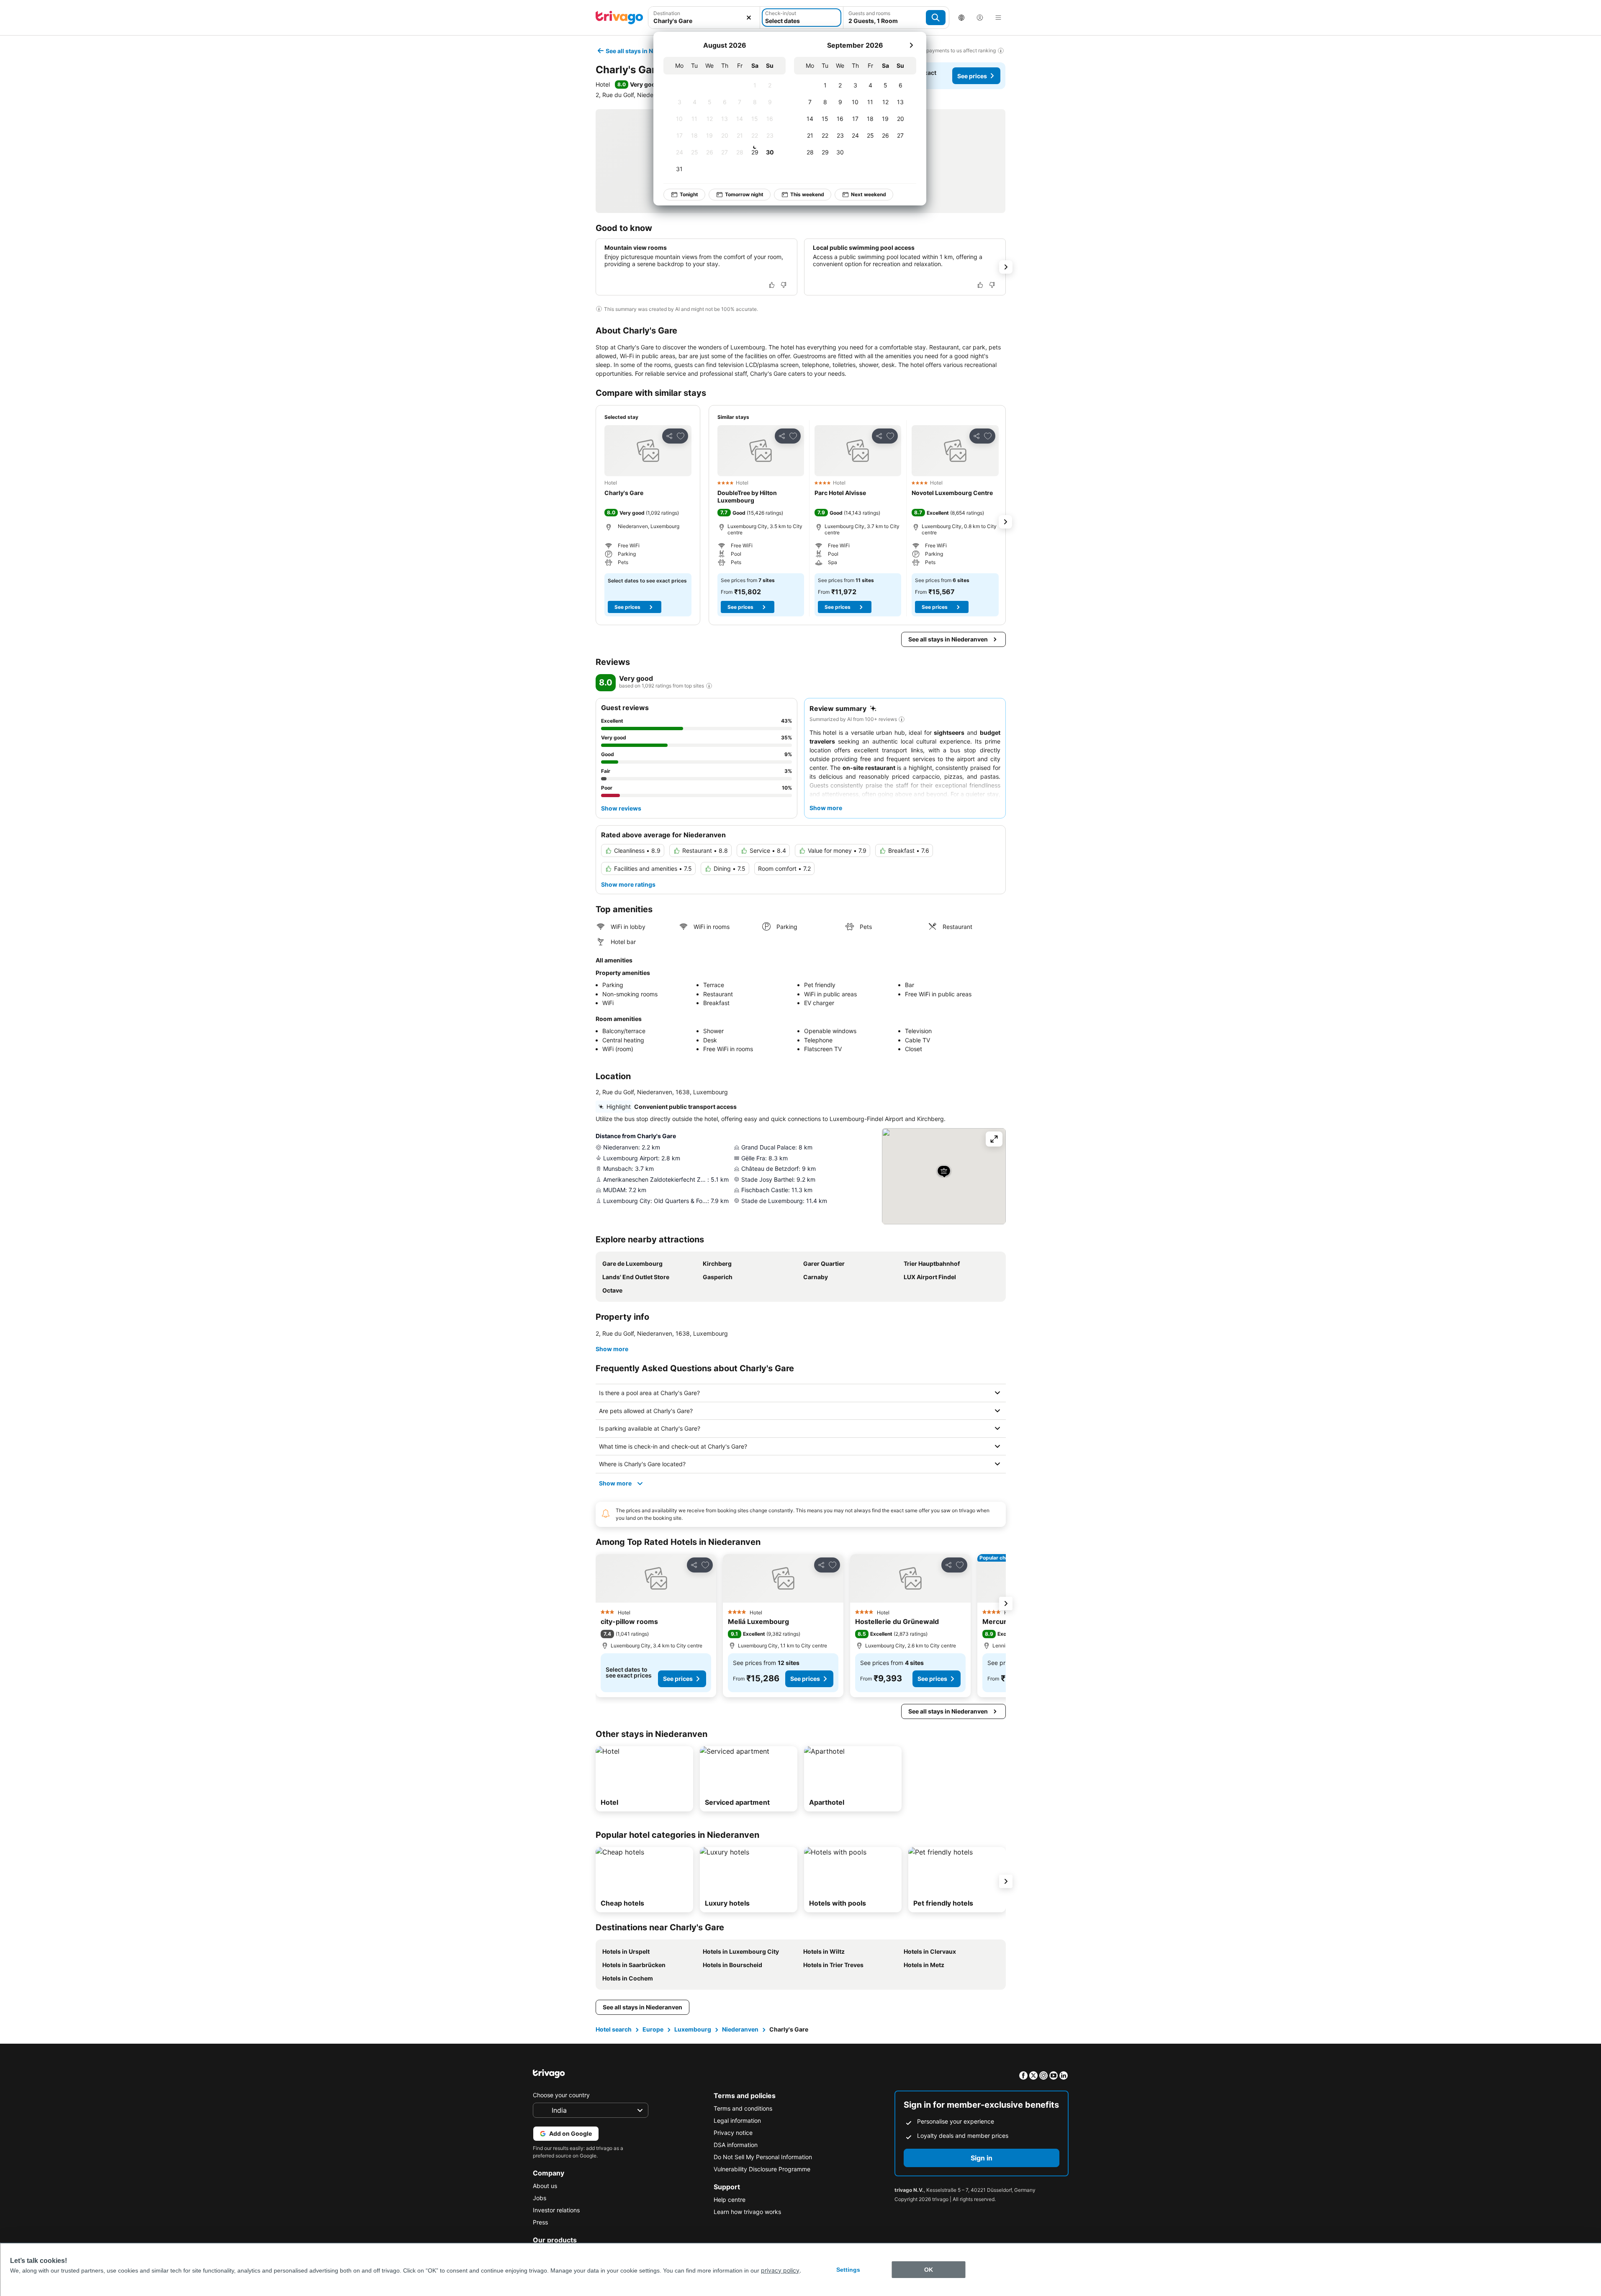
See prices (972, 76)
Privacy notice (733, 2133)
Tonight (689, 194)
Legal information (737, 2120)
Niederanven (740, 2029)
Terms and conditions (743, 2108)
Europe (653, 2029)
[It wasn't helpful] (784, 285)
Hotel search (614, 2029)
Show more (612, 1349)
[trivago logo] (619, 18)
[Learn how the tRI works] (709, 686)
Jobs (540, 2198)
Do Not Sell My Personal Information (763, 2157)
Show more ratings (628, 884)
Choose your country (561, 2095)
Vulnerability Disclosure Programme (762, 2169)
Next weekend (869, 194)
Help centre (730, 2200)
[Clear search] (749, 18)
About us (545, 2186)
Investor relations (556, 2210)
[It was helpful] (772, 285)
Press (540, 2222)
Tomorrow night (744, 194)
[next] (911, 45)
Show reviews (621, 808)
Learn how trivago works (747, 2212)
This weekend (807, 194)
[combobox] (704, 21)
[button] (648, 451)
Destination (667, 13)
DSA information (736, 2145)
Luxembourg (693, 2029)
